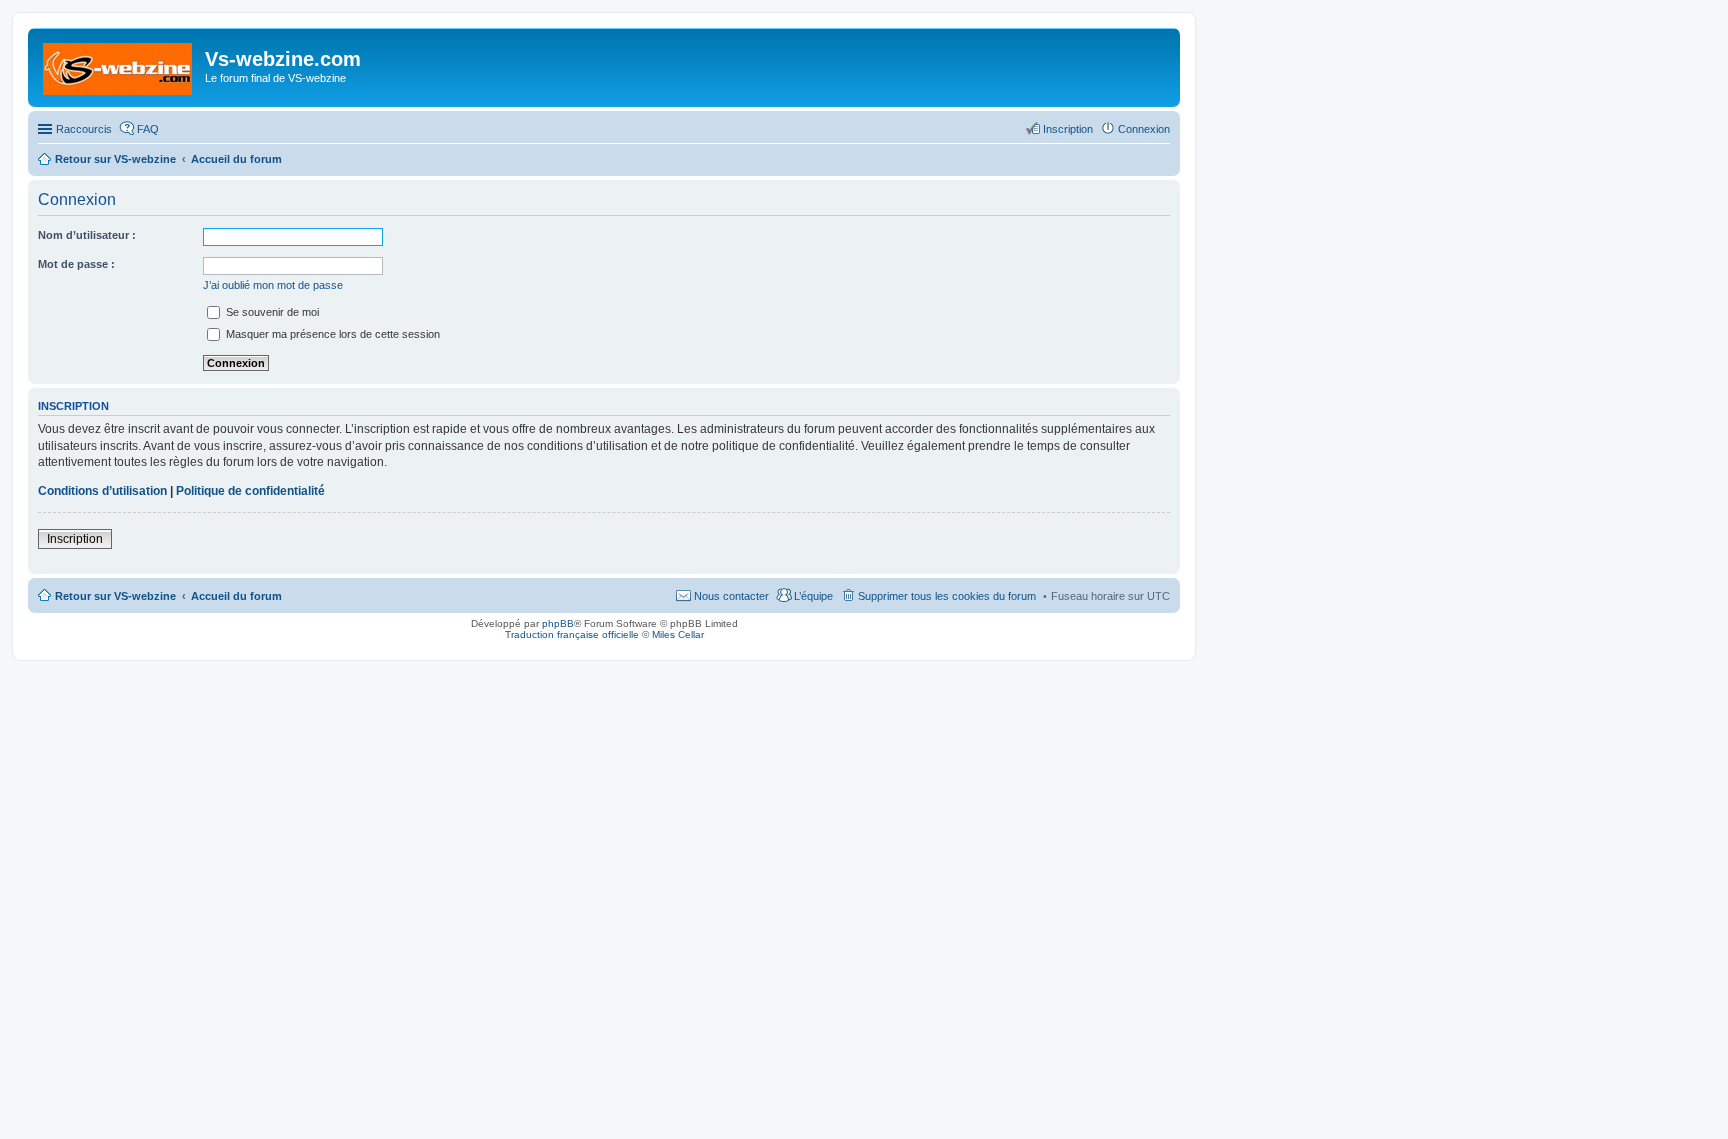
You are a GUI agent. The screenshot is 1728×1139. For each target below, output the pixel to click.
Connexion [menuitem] (1144, 129)
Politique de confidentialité (250, 491)
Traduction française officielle (572, 634)
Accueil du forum (236, 596)
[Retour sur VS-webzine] (119, 65)
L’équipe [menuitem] (813, 596)
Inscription (75, 539)
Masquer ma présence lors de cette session (331, 334)
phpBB (558, 623)
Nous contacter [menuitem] (731, 596)
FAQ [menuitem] (148, 129)
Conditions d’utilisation (102, 491)
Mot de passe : (76, 264)
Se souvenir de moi (271, 312)
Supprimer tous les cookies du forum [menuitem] (947, 596)
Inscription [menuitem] (1068, 129)
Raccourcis (84, 129)
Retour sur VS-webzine (115, 596)
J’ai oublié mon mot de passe (273, 285)
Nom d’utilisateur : (87, 235)
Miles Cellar (678, 634)
